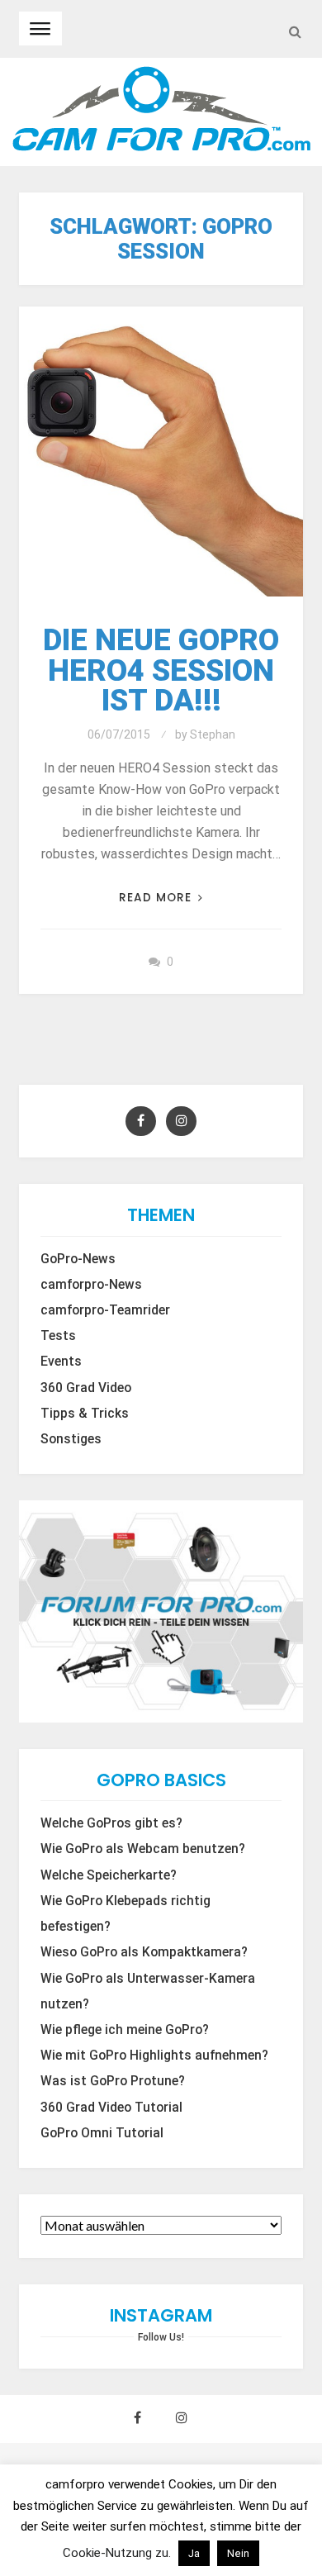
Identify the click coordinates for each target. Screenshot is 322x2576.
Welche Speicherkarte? (109, 1875)
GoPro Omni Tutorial (102, 2133)
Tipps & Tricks (85, 1414)
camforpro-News (91, 1285)
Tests (58, 1336)
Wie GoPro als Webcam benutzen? (143, 1849)
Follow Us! (161, 2337)
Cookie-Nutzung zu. (118, 2553)
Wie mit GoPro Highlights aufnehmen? (154, 2056)
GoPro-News (78, 1259)
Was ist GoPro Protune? (113, 2081)
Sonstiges (71, 1439)
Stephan (213, 734)
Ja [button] (194, 2553)
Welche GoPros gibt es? (111, 1823)
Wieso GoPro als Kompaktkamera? (144, 1952)
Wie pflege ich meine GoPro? (125, 2030)
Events (61, 1362)
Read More (155, 898)
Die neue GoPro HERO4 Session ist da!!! (161, 670)
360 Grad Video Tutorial (111, 2108)
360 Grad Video (86, 1388)
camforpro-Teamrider (105, 1310)
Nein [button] (238, 2553)
